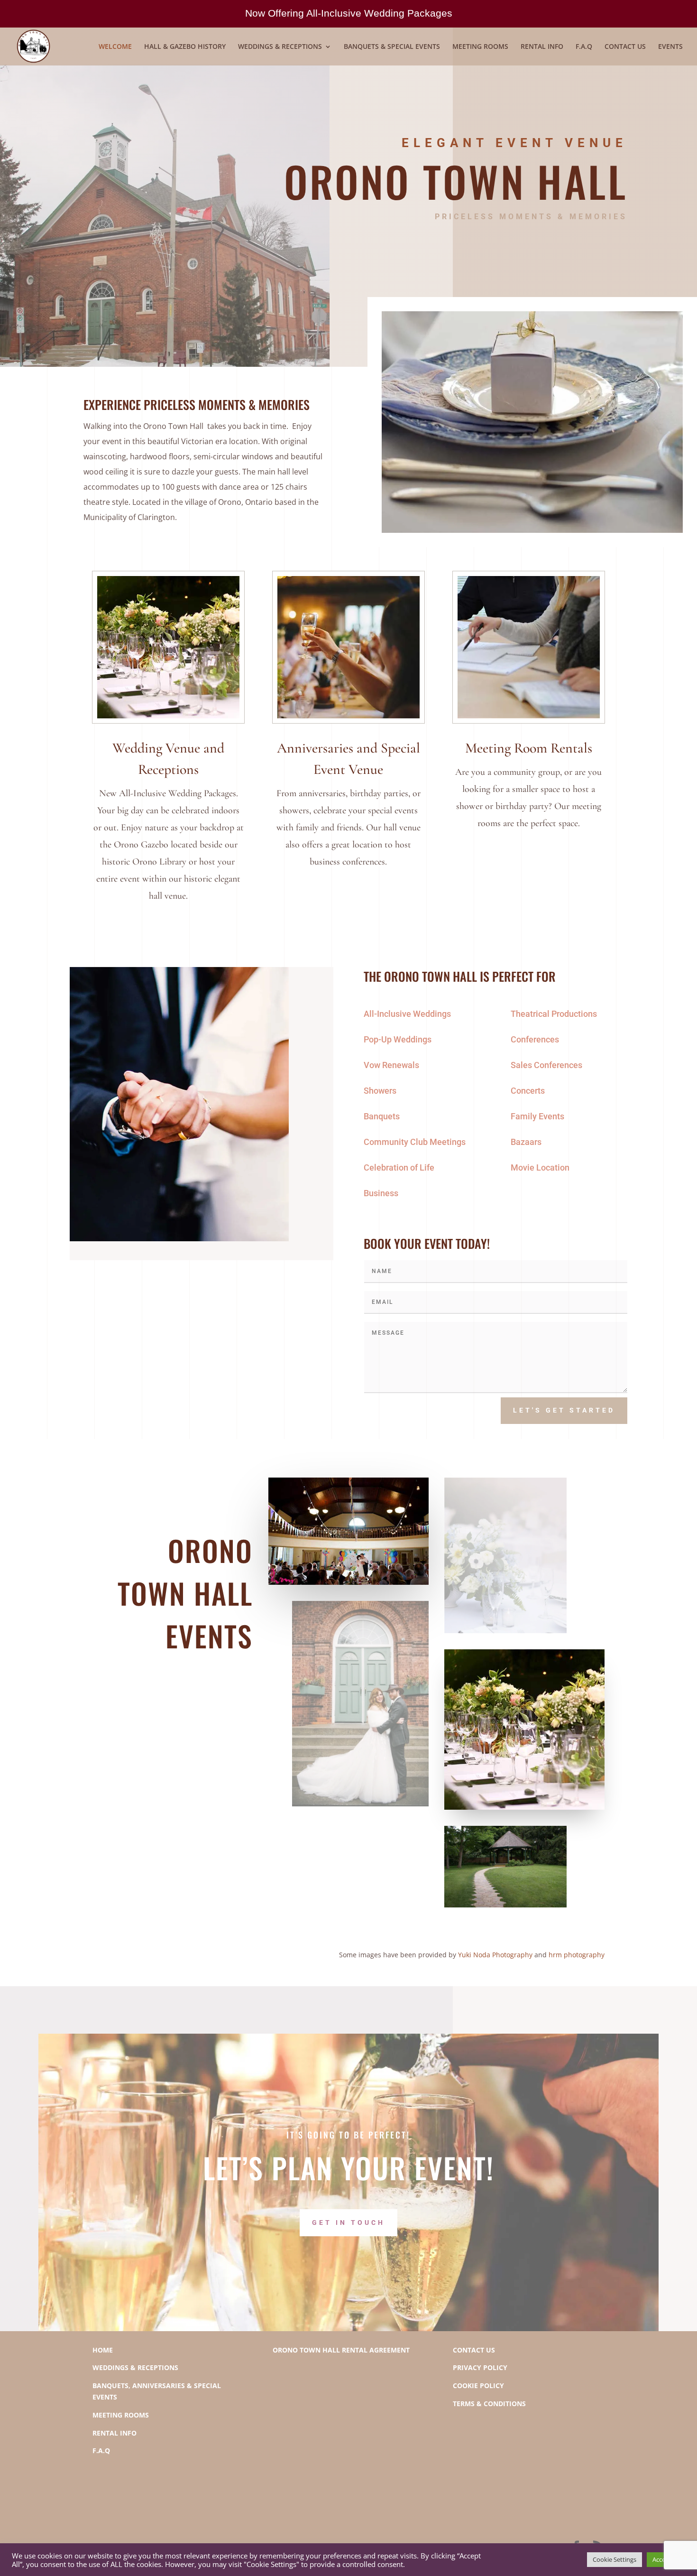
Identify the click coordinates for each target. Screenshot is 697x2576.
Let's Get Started (564, 1410)
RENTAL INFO (542, 47)
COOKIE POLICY (478, 2385)
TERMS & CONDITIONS (489, 2404)
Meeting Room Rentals (529, 748)
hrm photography (577, 1955)
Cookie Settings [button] (614, 2559)
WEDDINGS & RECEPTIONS (280, 47)
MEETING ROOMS (480, 47)
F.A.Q (584, 47)
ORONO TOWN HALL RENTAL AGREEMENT (341, 2350)
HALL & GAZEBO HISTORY (185, 47)
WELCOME (115, 47)
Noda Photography (502, 1955)
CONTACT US (625, 47)
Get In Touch (348, 2223)
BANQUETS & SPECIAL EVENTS (392, 47)
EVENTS (670, 47)
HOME (103, 2350)
